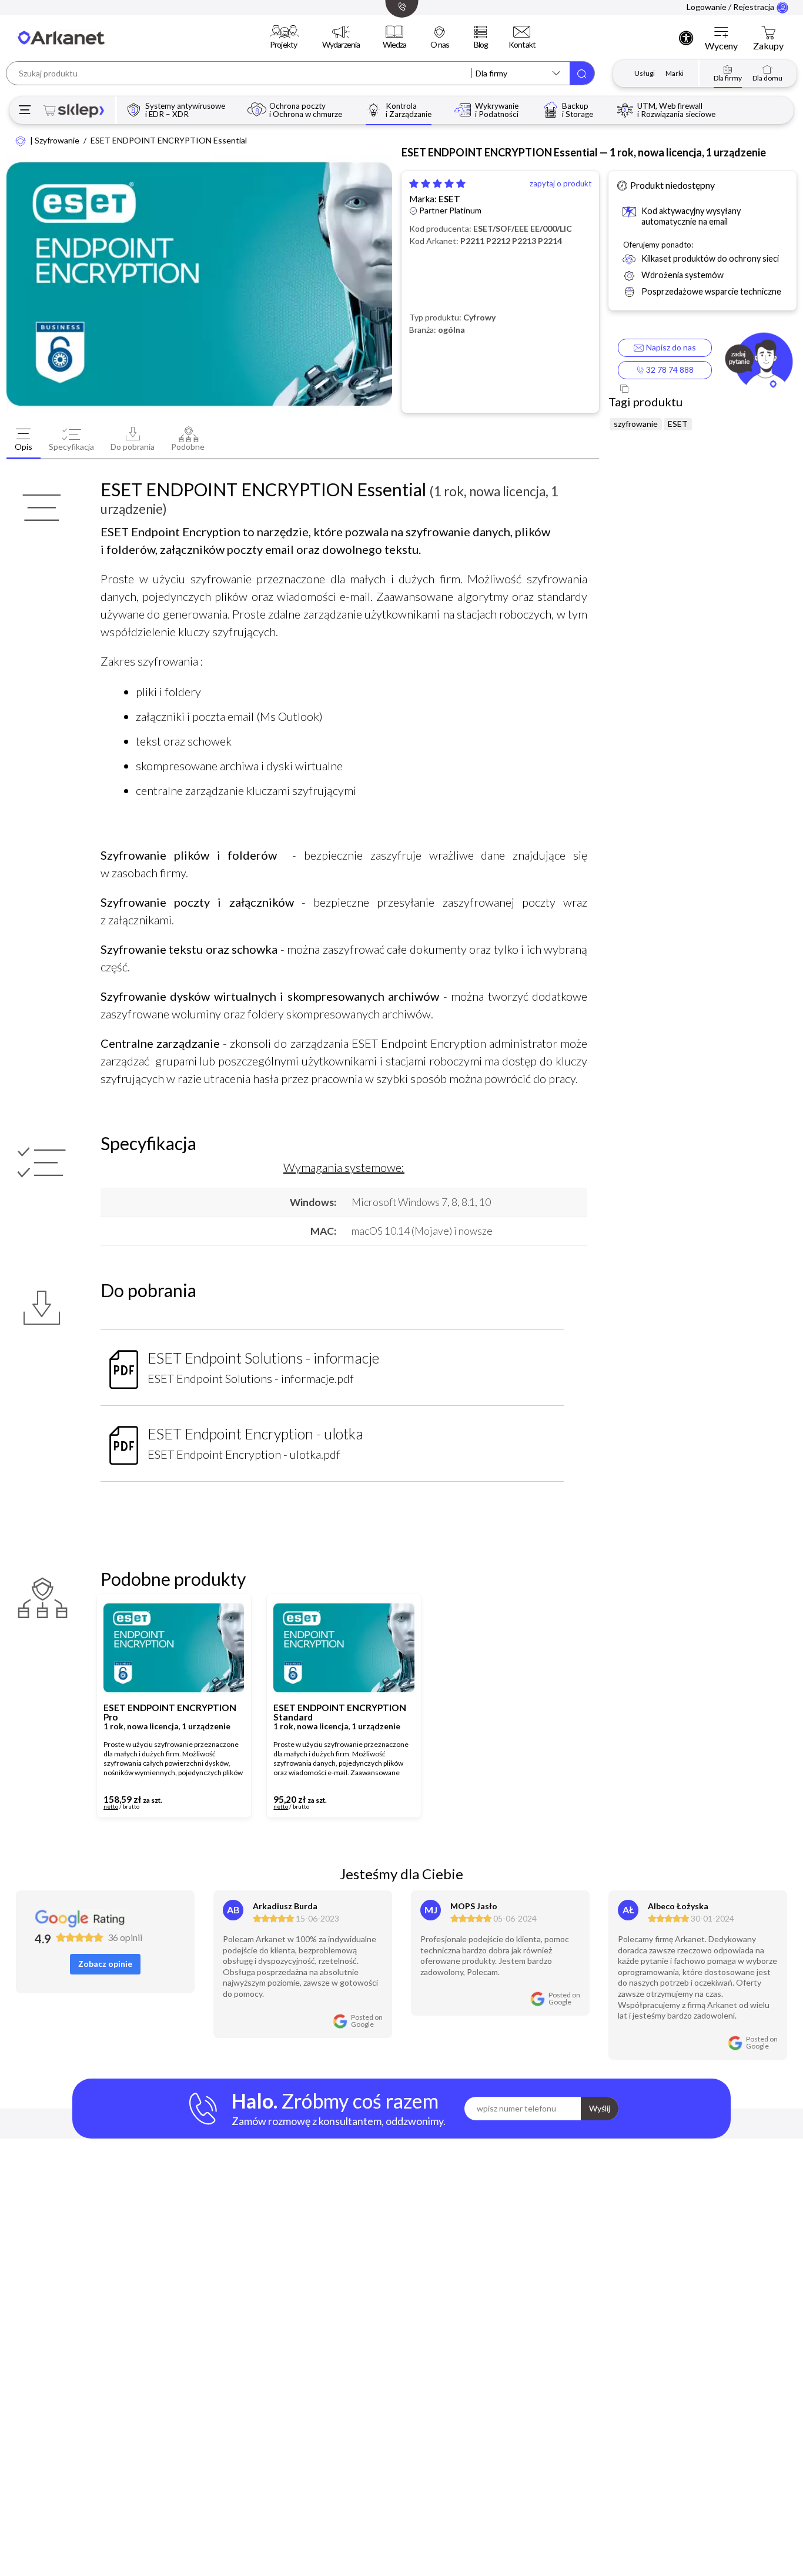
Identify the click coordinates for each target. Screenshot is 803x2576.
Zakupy (768, 46)
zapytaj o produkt (561, 184)
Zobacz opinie (105, 1964)
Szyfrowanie (57, 141)
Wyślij (600, 2108)
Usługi (645, 73)
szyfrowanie (636, 424)
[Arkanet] (21, 140)
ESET (449, 199)
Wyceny (721, 46)
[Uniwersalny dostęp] (686, 38)
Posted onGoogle (367, 2021)
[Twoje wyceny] (721, 33)
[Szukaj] (582, 73)
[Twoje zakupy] (768, 33)
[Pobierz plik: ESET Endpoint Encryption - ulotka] (124, 1441)
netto (111, 1807)
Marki (675, 73)
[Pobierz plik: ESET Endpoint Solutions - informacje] (124, 1365)
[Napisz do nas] (759, 362)
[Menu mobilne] (25, 110)
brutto (131, 1807)
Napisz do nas (669, 347)
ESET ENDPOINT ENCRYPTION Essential (169, 141)
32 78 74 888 (669, 370)
